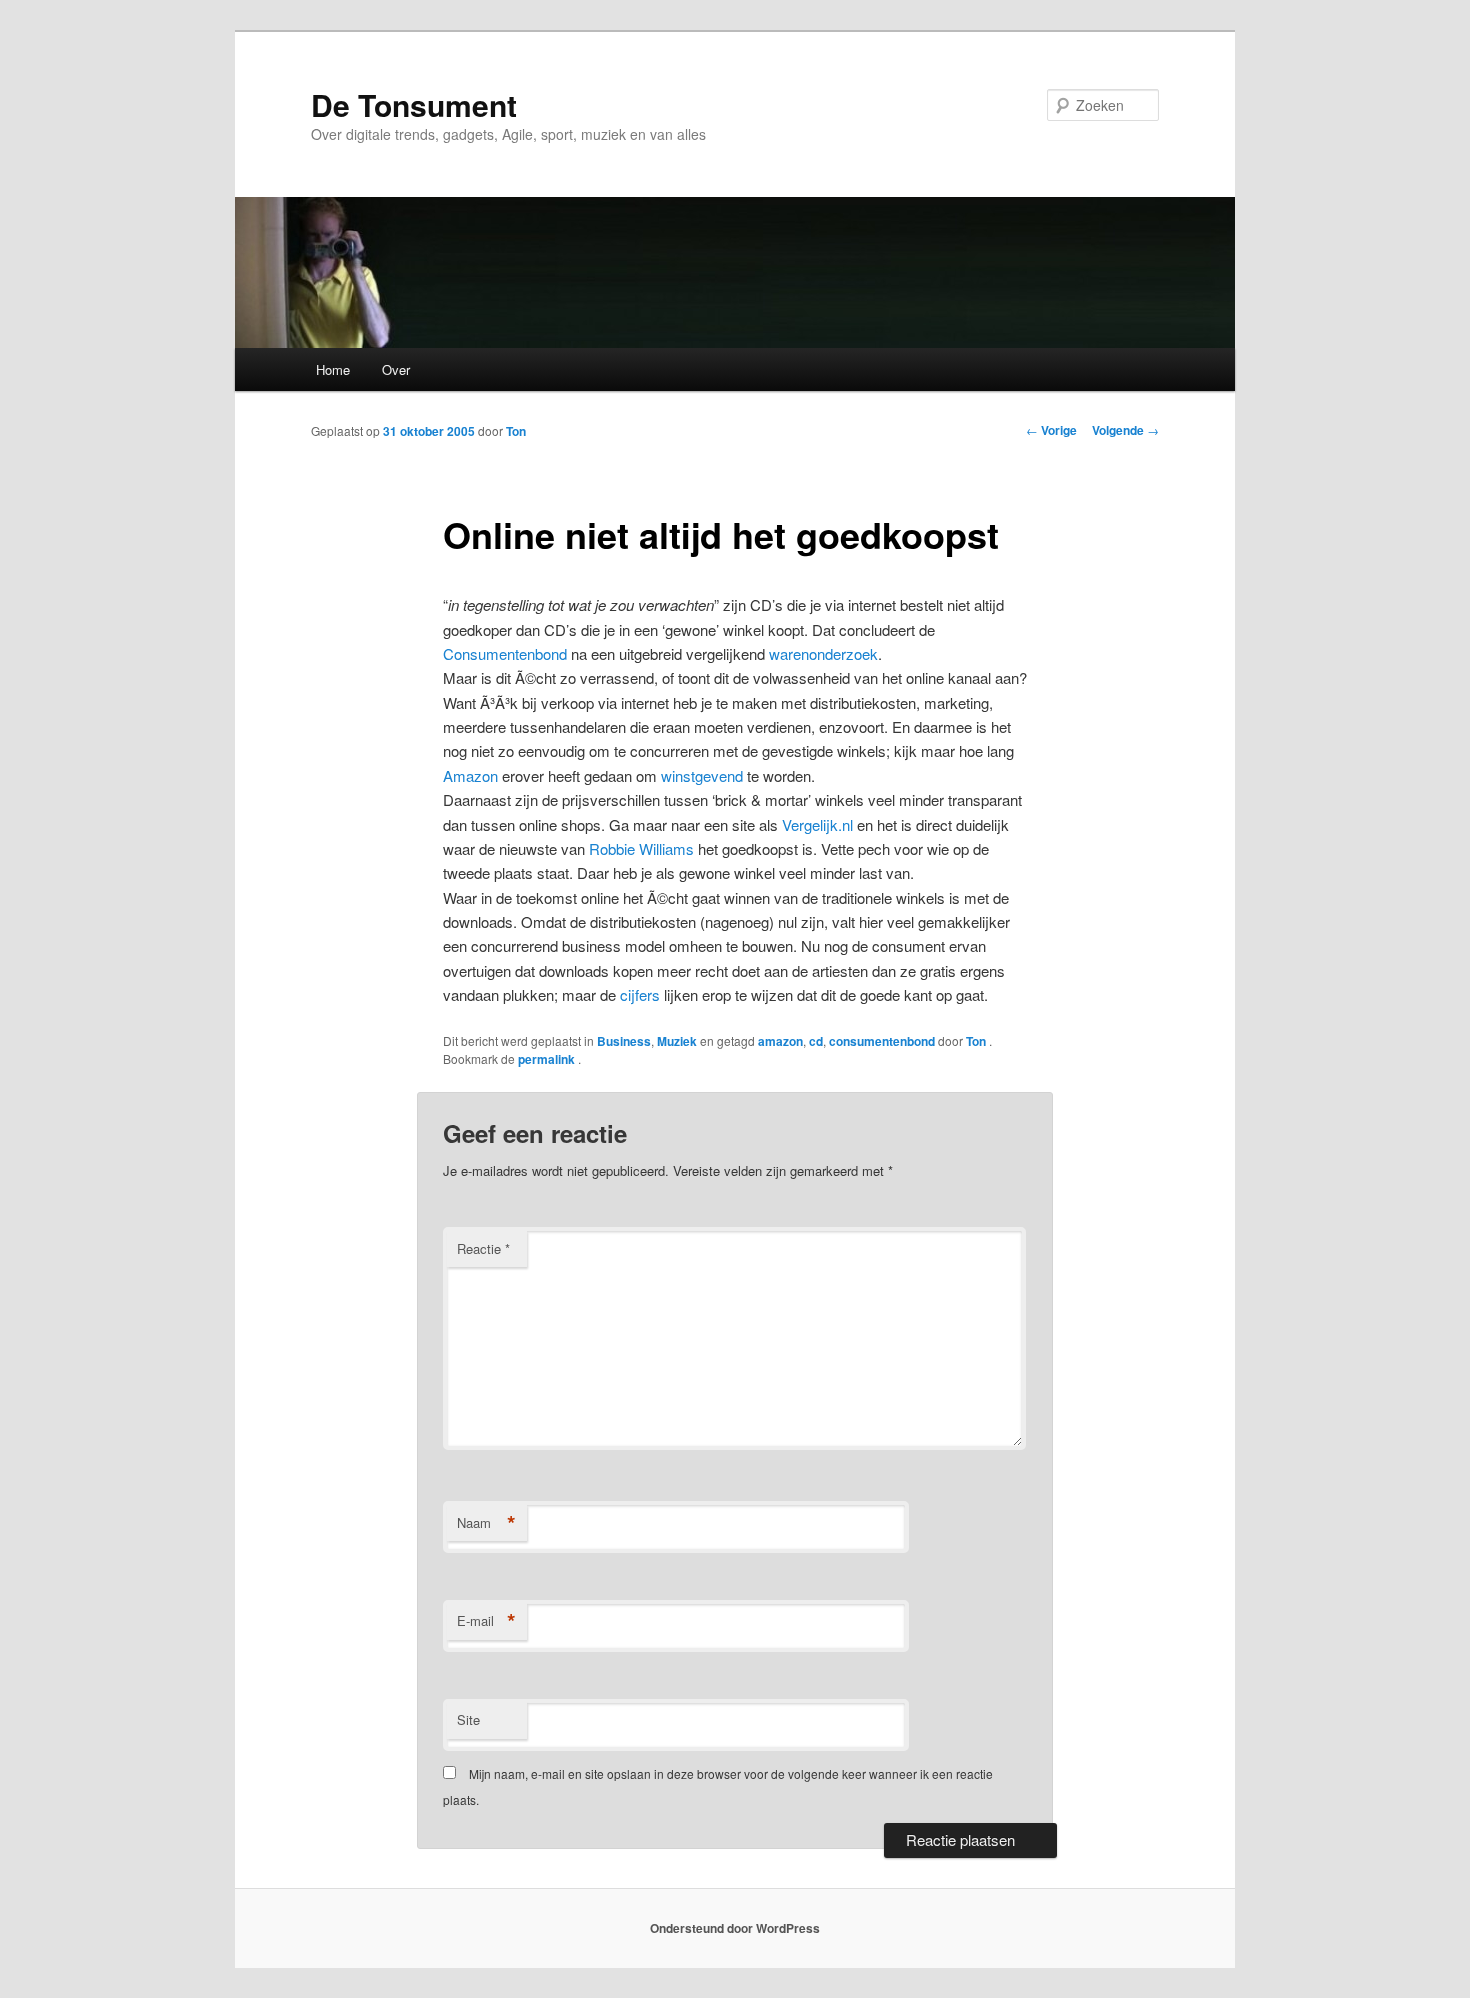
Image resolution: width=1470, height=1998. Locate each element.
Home (333, 369)
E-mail (486, 1621)
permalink (548, 1059)
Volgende (1125, 430)
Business (624, 1041)
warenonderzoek (823, 653)
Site (468, 1719)
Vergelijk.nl (817, 824)
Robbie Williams (641, 848)
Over (396, 369)
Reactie (483, 1248)
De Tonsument (414, 104)
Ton (516, 431)
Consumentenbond (505, 653)
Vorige (1051, 430)
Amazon (470, 775)
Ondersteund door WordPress (735, 1928)
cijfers (640, 994)
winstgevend (702, 775)
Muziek (677, 1041)
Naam (486, 1523)
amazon (780, 1041)
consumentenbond (882, 1041)
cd (816, 1041)
